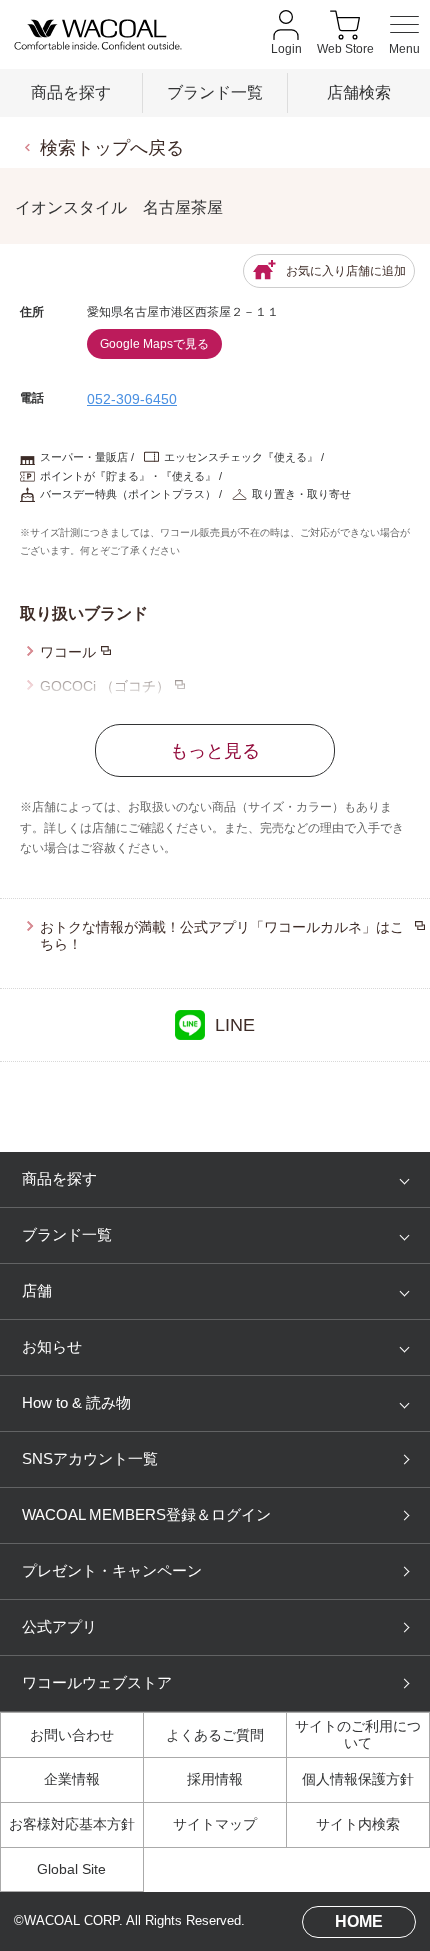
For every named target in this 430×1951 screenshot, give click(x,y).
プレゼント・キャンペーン (112, 1571)
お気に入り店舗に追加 (346, 271)
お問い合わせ (72, 1735)
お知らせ (52, 1347)
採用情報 (215, 1779)
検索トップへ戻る (112, 147)
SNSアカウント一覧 (90, 1459)
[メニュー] (404, 35)
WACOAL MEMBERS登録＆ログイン (146, 1515)
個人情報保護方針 (358, 1779)
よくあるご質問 (215, 1735)
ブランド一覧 (215, 92)
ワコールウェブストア (97, 1683)
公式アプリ (59, 1627)
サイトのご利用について (358, 1735)
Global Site (71, 1869)
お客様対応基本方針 (72, 1824)
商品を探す (71, 92)
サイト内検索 (358, 1824)
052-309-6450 (132, 399)
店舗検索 (359, 92)
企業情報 (72, 1779)
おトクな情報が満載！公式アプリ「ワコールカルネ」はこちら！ (222, 935)
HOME (359, 1921)
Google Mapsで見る (154, 344)
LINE (235, 1024)
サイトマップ (215, 1824)
